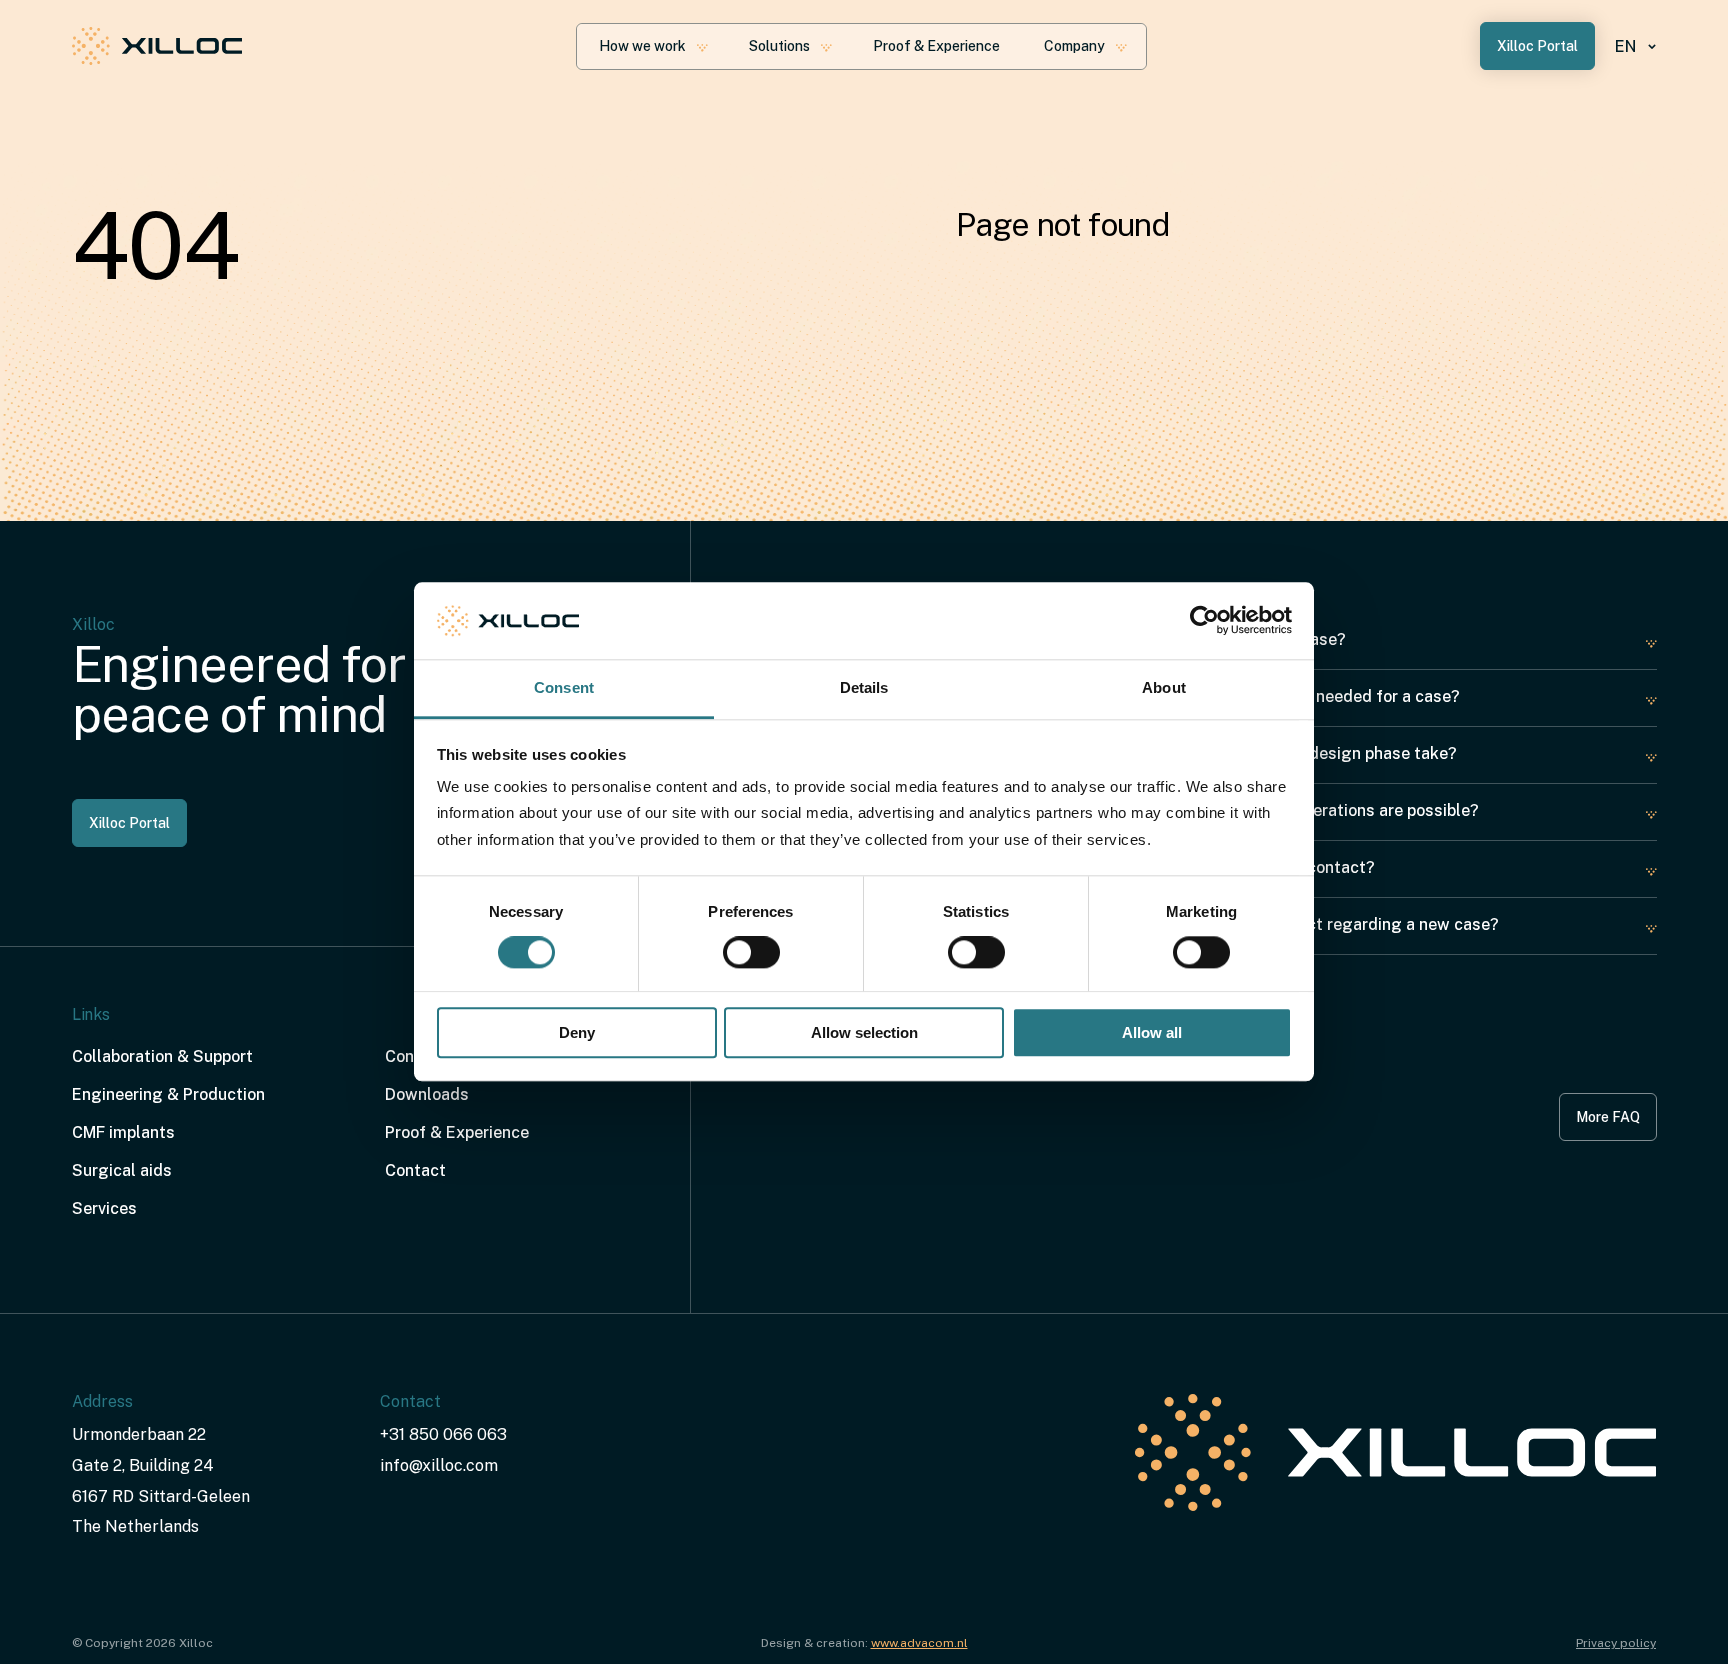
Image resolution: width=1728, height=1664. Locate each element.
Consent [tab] (564, 687)
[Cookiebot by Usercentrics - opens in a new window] (1204, 621)
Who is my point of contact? (1269, 867)
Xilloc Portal (1537, 46)
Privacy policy (1616, 1643)
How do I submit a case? (1255, 639)
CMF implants (123, 1132)
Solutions (779, 46)
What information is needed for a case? (1312, 696)
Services (104, 1208)
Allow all (1152, 1032)
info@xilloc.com (439, 1465)
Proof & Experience (936, 46)
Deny (577, 1032)
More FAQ (1608, 1117)
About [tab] (1164, 687)
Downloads (427, 1094)
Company (1074, 46)
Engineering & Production (168, 1094)
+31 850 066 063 (443, 1434)
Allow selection (864, 1032)
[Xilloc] (157, 46)
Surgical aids (122, 1170)
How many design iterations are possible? (1321, 810)
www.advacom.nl (919, 1643)
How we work (642, 46)
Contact (415, 1170)
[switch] (751, 953)
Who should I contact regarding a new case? (1331, 924)
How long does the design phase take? (1310, 753)
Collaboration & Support (162, 1056)
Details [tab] (864, 687)
